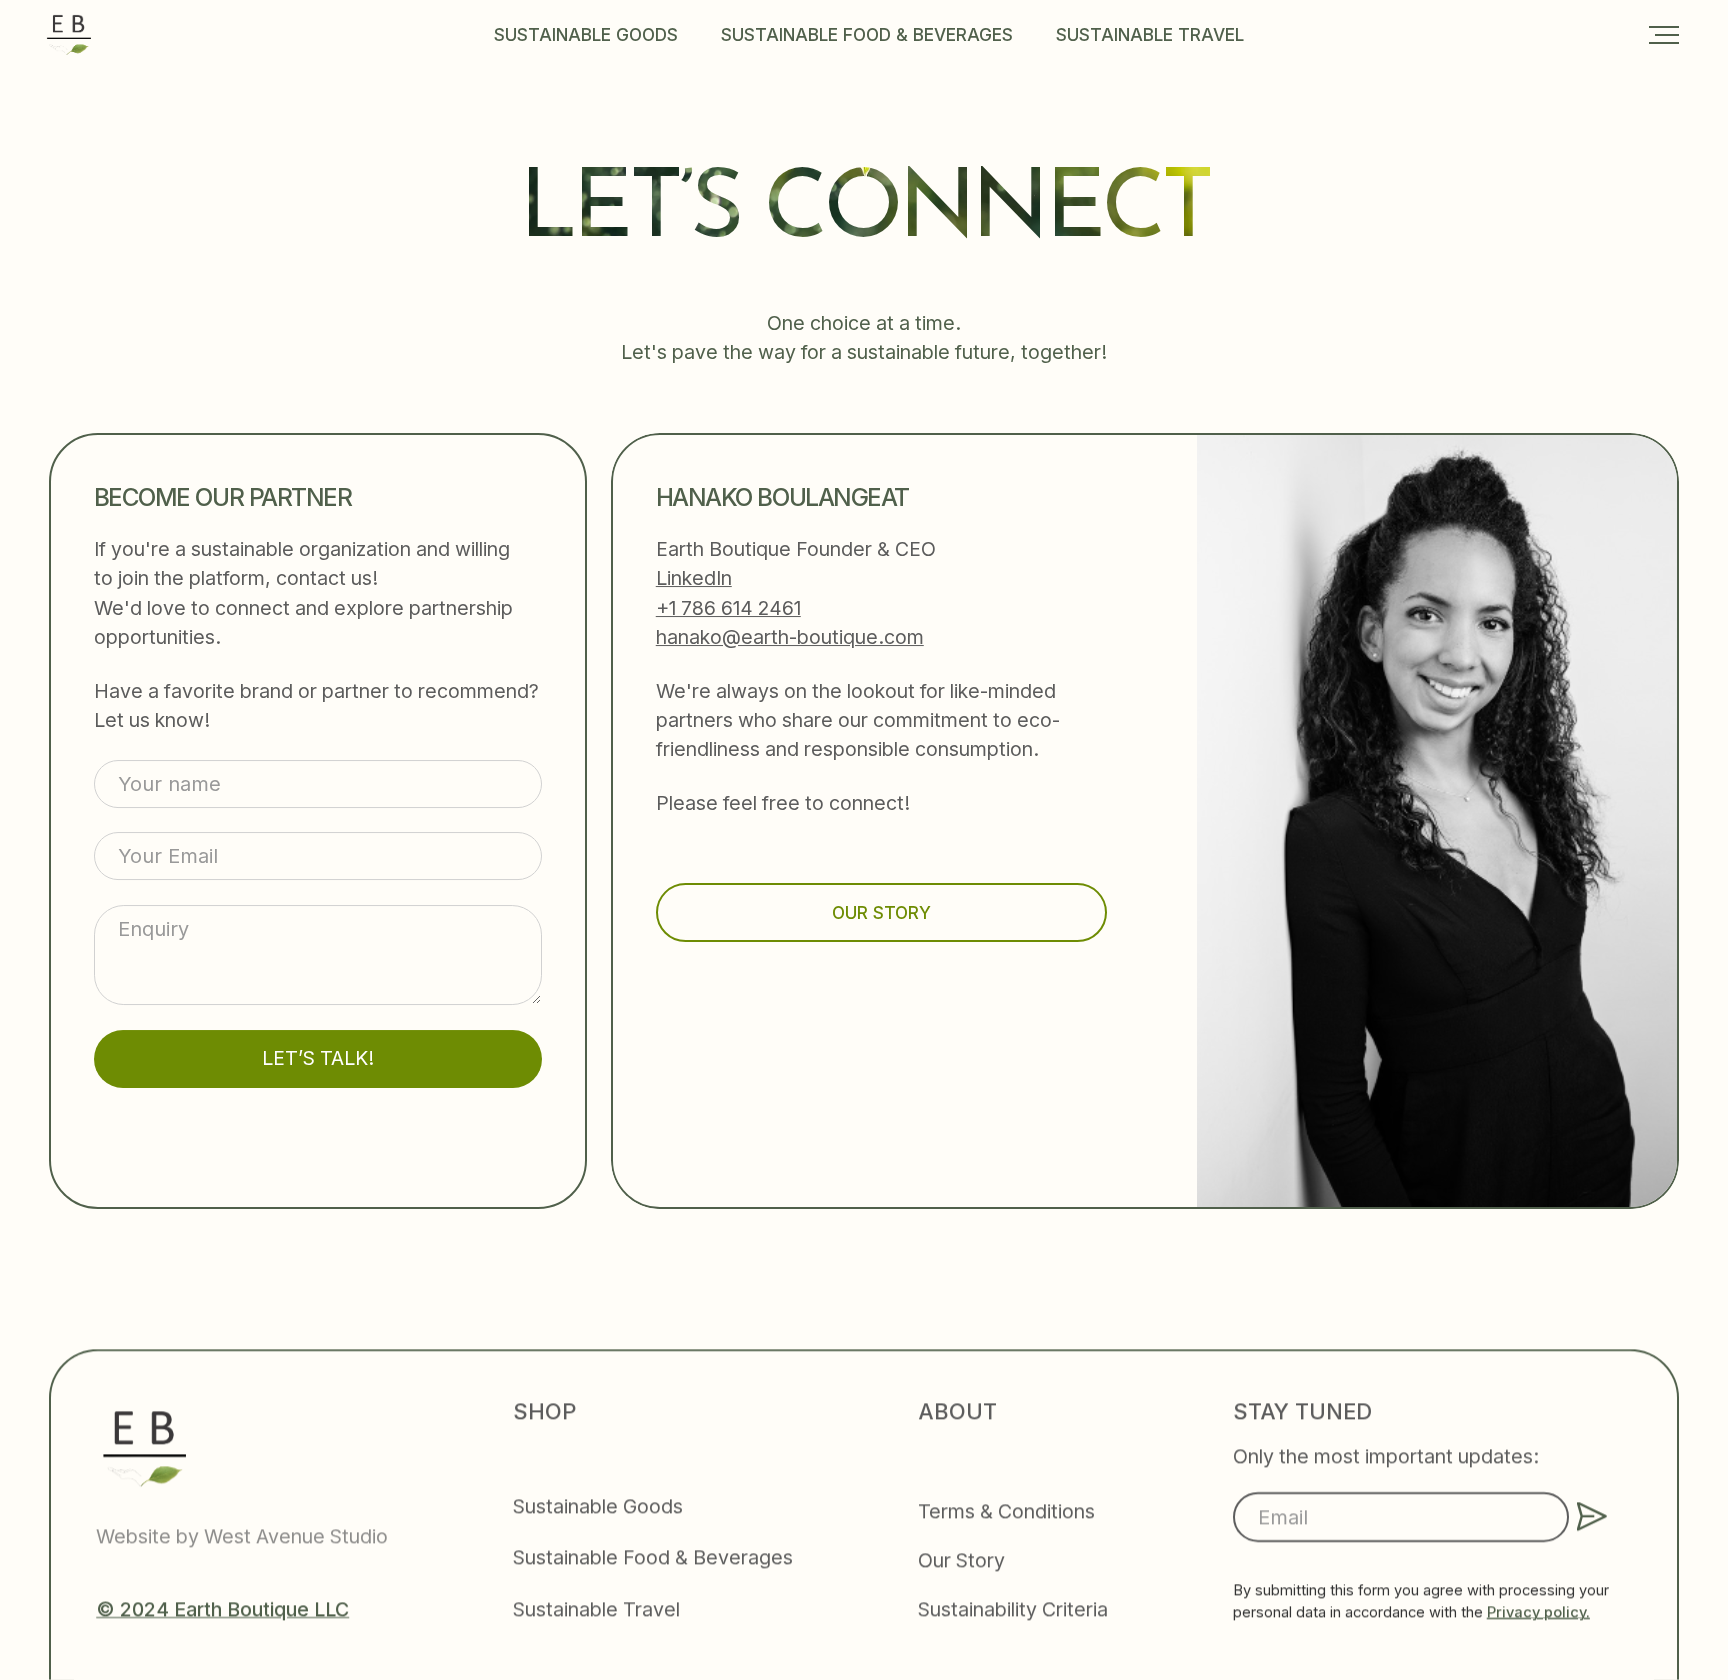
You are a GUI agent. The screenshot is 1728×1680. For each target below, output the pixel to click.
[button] (1664, 35)
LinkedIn (694, 578)
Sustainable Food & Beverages (867, 34)
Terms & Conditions (1006, 1511)
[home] (69, 35)
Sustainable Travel (1150, 34)
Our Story (961, 1560)
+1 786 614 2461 (728, 607)
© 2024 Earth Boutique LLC (222, 1609)
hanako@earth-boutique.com (790, 637)
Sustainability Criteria (1013, 1609)
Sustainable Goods (586, 34)
